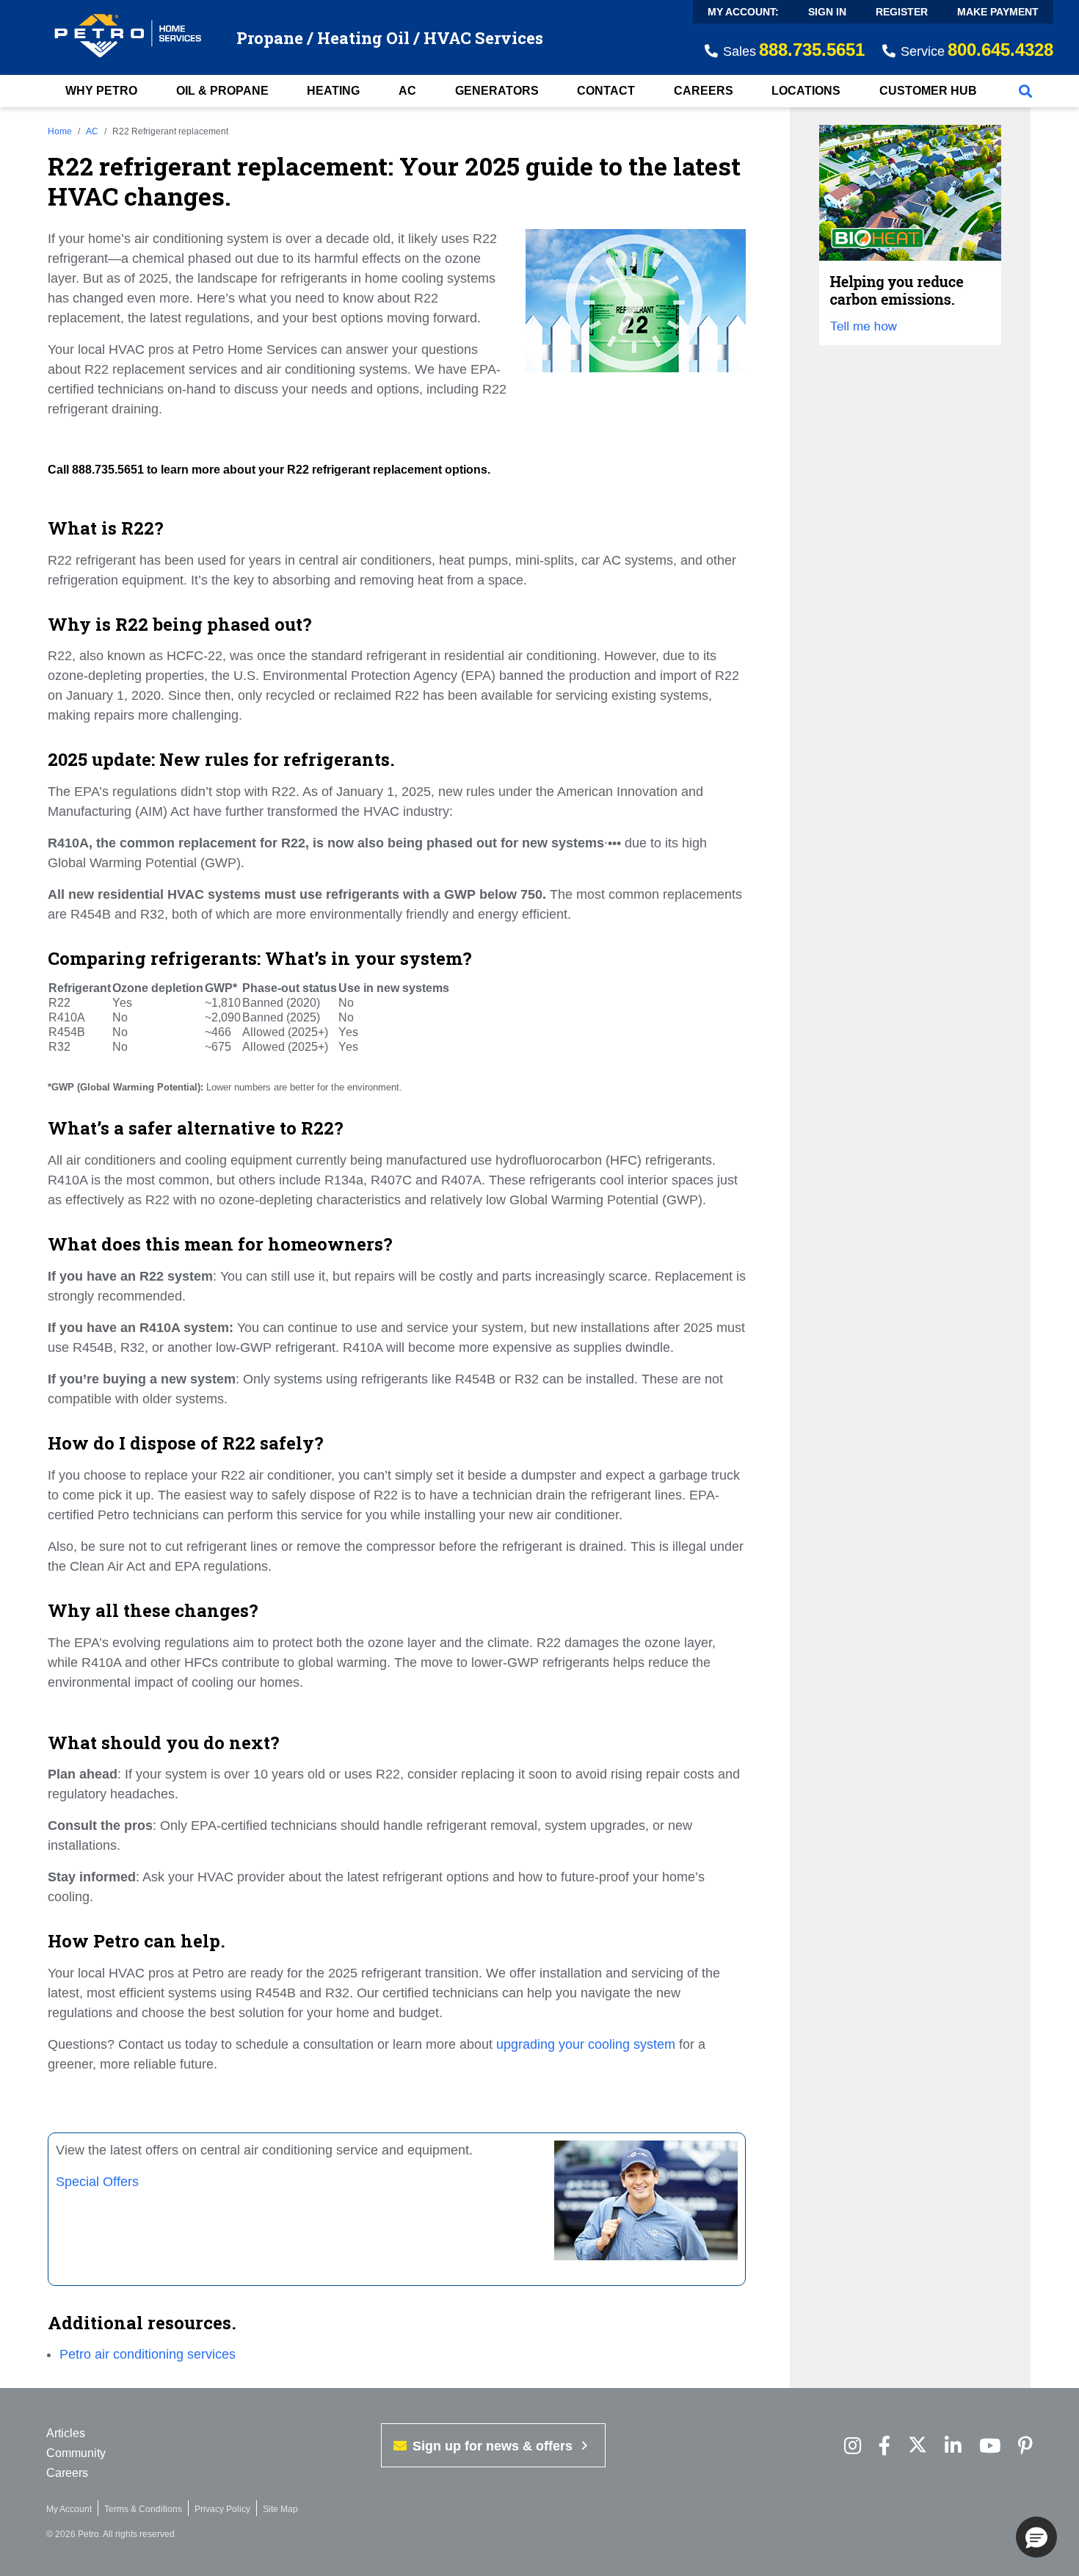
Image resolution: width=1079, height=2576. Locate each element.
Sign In (827, 12)
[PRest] (853, 2446)
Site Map (280, 2509)
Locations (806, 91)
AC (407, 91)
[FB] (884, 2446)
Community (76, 2453)
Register (902, 12)
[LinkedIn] (953, 2446)
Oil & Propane (222, 91)
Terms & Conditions (143, 2509)
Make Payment (998, 12)
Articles (66, 2433)
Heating (333, 91)
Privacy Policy (222, 2509)
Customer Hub (928, 91)
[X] (918, 2446)
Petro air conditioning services (148, 2354)
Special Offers (97, 2182)
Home (60, 131)
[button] (1036, 2537)
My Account (69, 2509)
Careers (704, 91)
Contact (606, 91)
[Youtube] (990, 2446)
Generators (497, 91)
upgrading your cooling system (586, 2044)
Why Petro (101, 91)
